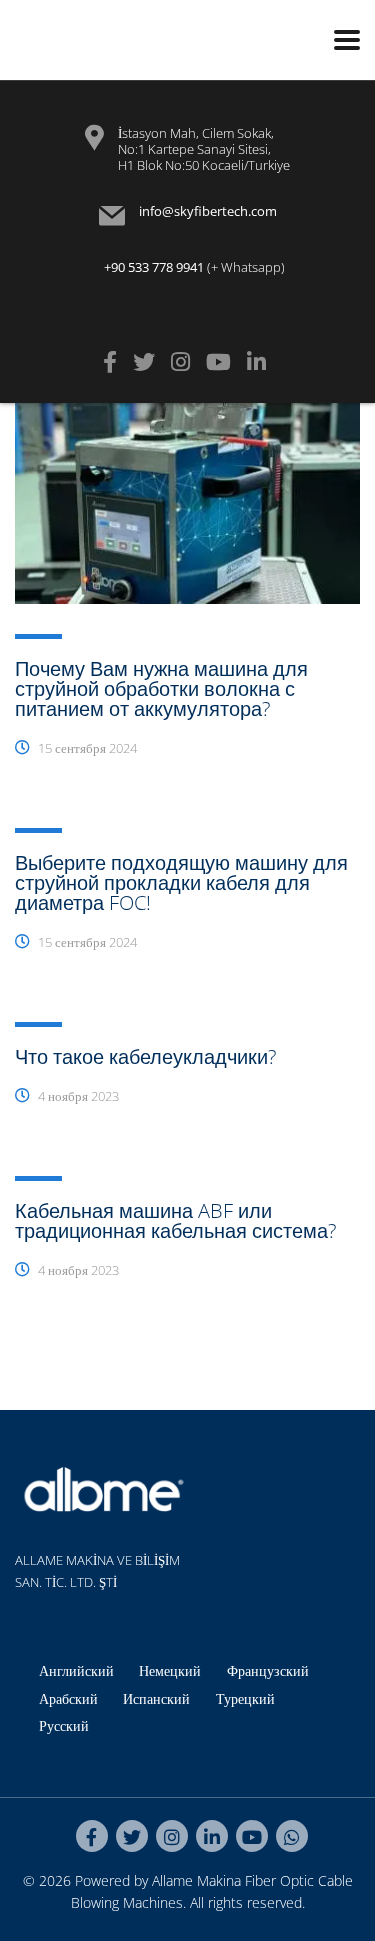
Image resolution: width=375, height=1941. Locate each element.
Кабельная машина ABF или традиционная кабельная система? (175, 1220)
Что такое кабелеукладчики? (145, 1056)
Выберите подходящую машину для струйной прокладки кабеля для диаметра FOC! (181, 882)
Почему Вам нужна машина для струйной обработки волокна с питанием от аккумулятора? (161, 688)
